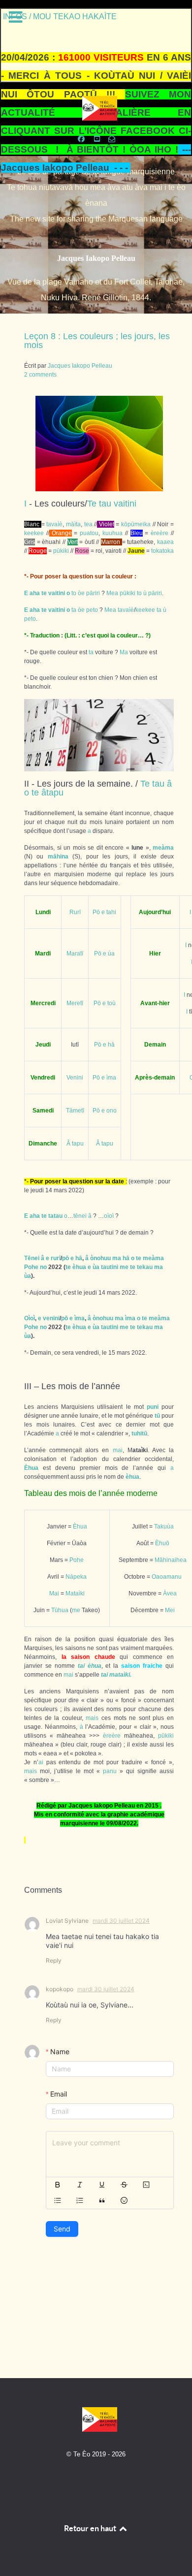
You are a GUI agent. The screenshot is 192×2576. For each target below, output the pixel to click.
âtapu (52, 793)
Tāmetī (75, 1111)
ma (117, 1258)
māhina (58, 857)
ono (112, 1111)
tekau (145, 1267)
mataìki (120, 1675)
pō (65, 1258)
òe (81, 593)
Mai (54, 1593)
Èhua (31, 1468)
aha (35, 593)
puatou (89, 533)
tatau (55, 1216)
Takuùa (164, 1527)
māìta (73, 524)
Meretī (75, 1003)
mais (92, 1718)
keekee (34, 533)
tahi (111, 912)
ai (41, 1762)
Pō (96, 912)
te (44, 593)
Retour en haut (91, 2528)
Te (92, 504)
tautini (110, 1267)
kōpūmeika (136, 524)
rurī (56, 1258)
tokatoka (162, 551)
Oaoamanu (167, 1577)
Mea (112, 593)
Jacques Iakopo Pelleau (96, 258)
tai (81, 1666)
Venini (75, 1078)
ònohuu (100, 1258)
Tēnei (32, 1258)
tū (157, 1416)
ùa (111, 954)
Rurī (75, 912)
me (124, 1267)
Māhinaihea (171, 1560)
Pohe (31, 1267)
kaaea (165, 542)
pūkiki (61, 551)
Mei (170, 1610)
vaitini (125, 504)
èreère (160, 533)
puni (153, 1407)
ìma (111, 1078)
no (43, 1267)
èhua (79, 1267)
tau (105, 504)
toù (112, 1003)
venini (51, 1318)
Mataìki (75, 1593)
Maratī (75, 954)
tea (88, 524)
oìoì (109, 1216)
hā (111, 1045)
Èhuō (162, 1543)
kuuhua (112, 533)
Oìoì (30, 1318)
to (74, 593)
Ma (124, 652)
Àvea (170, 1593)
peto (92, 610)
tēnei (80, 1216)
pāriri (93, 593)
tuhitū (139, 1433)
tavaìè (54, 524)
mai (118, 1450)
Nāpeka (76, 1577)
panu (110, 1771)
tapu (78, 1144)
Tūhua (60, 1610)
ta (74, 610)
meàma (163, 848)
